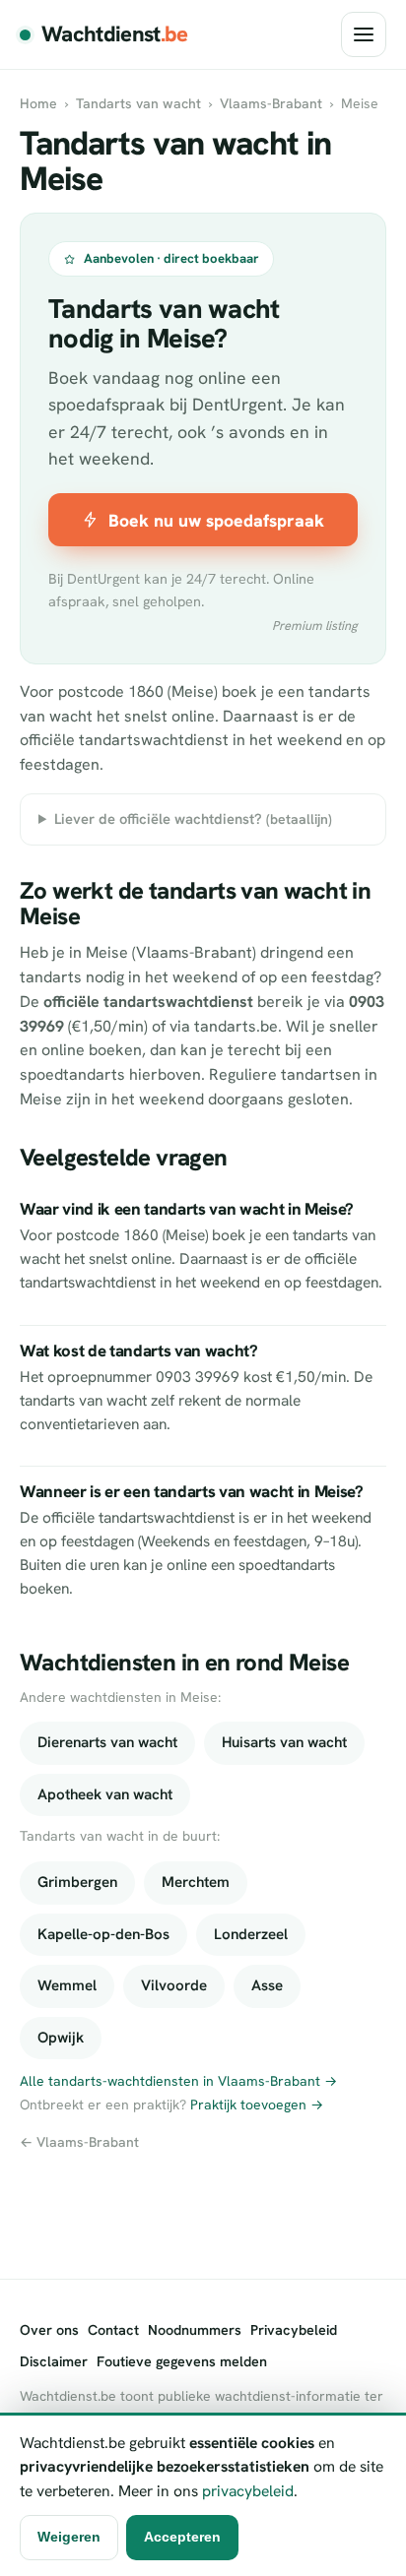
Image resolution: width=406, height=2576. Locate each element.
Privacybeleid (294, 2330)
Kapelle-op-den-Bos (103, 1934)
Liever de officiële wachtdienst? (193, 818)
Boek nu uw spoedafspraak (216, 520)
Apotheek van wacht (105, 1794)
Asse (267, 1985)
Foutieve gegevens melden (182, 2361)
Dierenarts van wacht (107, 1742)
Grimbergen (77, 1882)
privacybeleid (248, 2491)
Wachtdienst (115, 34)
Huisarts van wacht (284, 1742)
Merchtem (196, 1882)
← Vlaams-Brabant (79, 2142)
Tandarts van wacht (138, 103)
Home (38, 103)
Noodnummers (195, 2330)
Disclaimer (54, 2361)
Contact (113, 2330)
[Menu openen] (364, 34)
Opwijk (61, 2038)
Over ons (49, 2330)
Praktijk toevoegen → (257, 2105)
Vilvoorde (174, 1985)
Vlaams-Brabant (271, 103)
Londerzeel (251, 1934)
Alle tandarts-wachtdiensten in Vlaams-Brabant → (178, 2081)
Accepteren (182, 2537)
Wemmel (67, 1985)
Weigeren (69, 2537)
